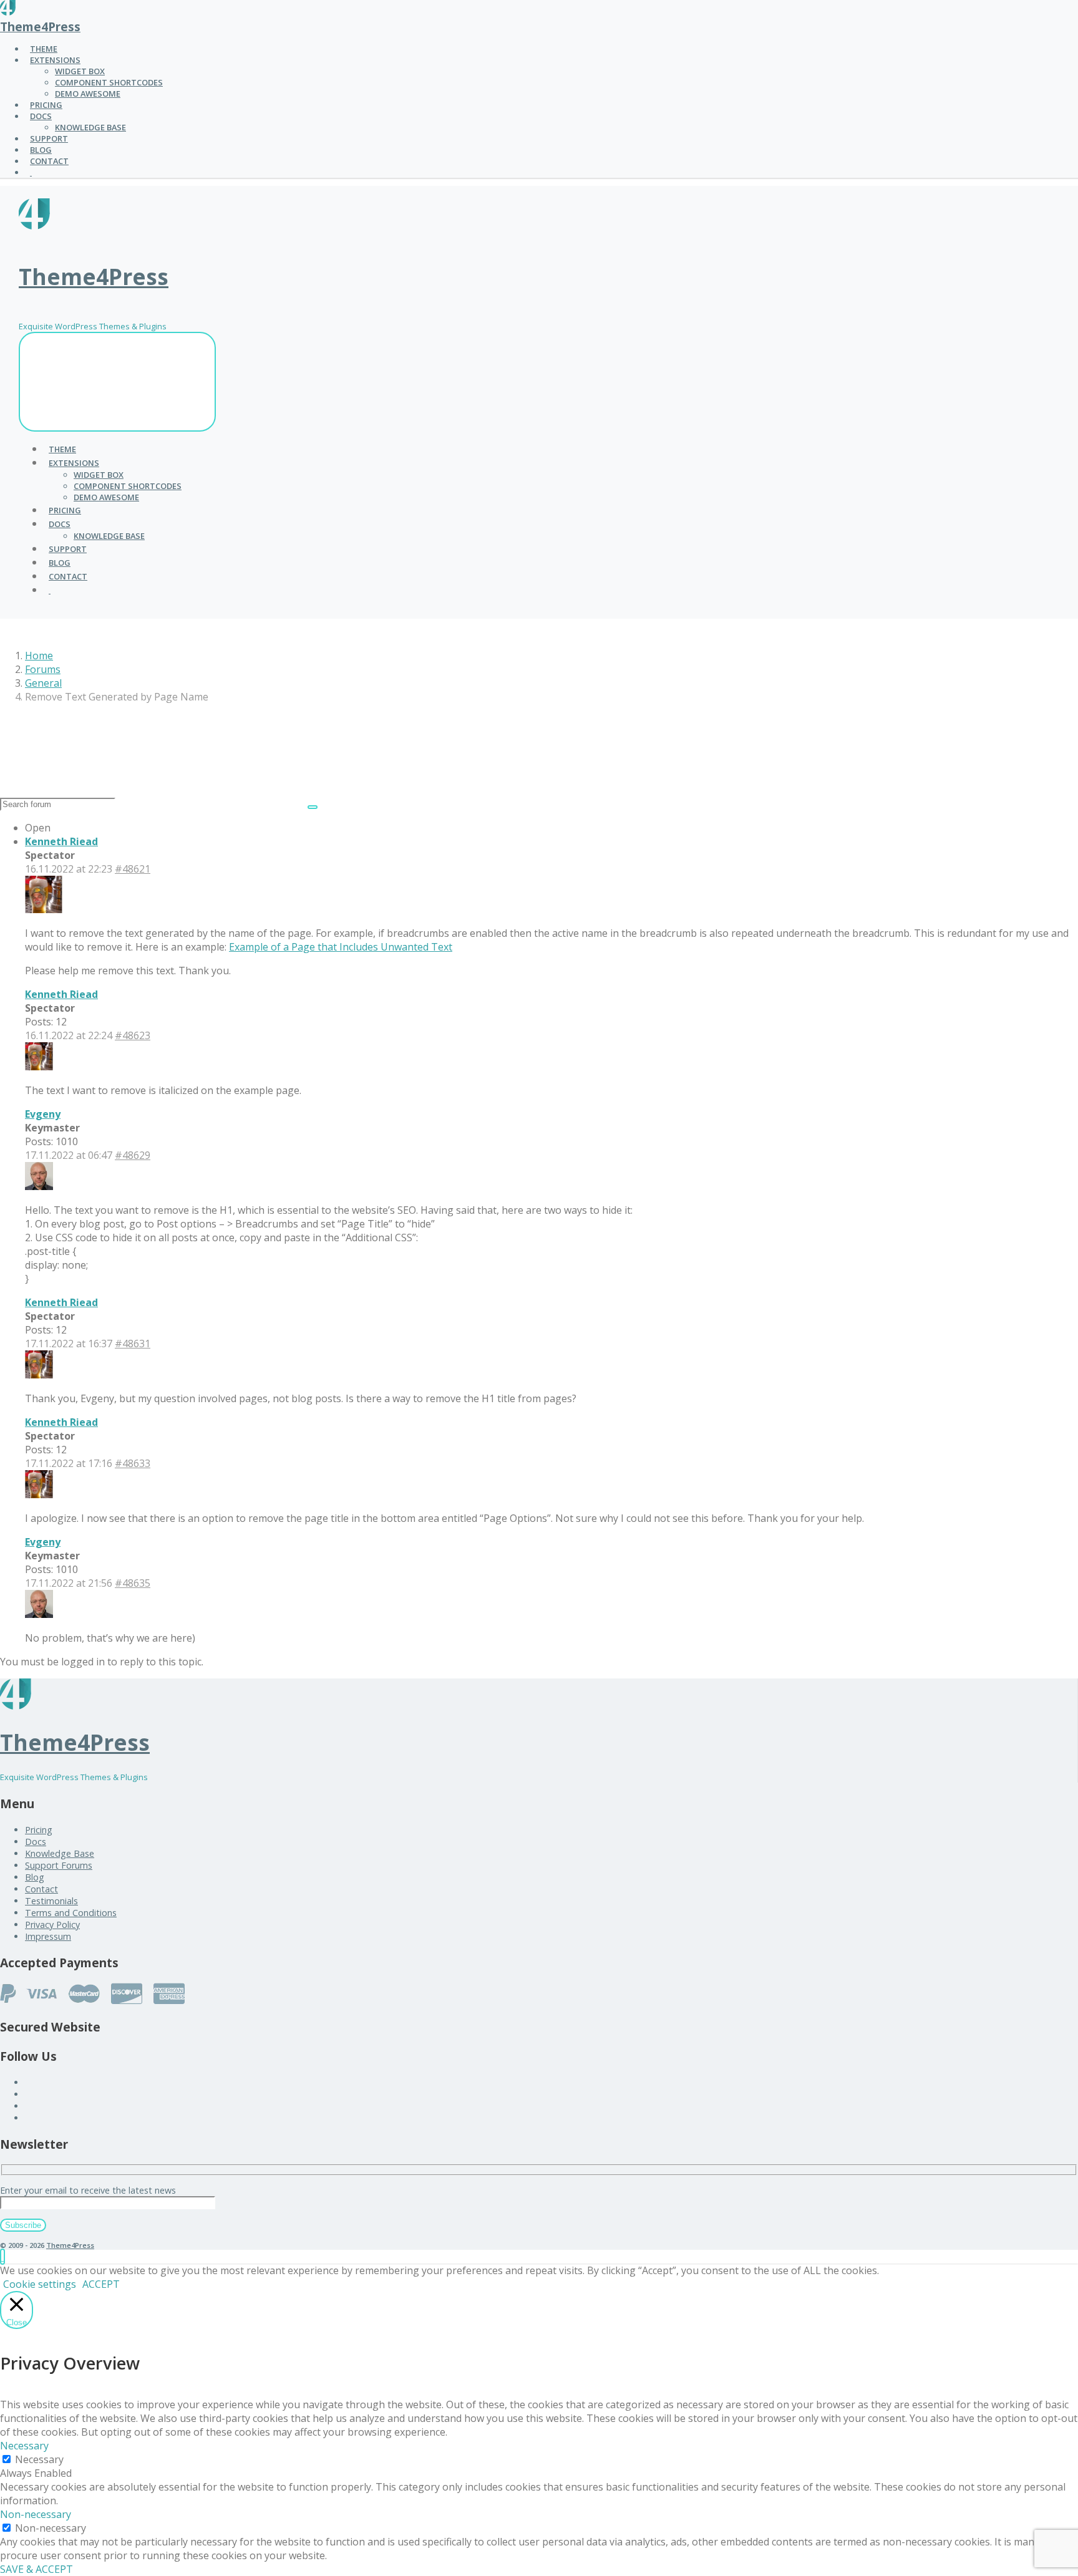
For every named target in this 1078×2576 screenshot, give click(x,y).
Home (39, 656)
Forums (43, 669)
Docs (36, 1842)
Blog (35, 1877)
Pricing (39, 1830)
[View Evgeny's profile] (39, 1186)
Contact (41, 1889)
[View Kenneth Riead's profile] (44, 909)
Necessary (39, 2459)
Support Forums (59, 1865)
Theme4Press (40, 27)
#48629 (133, 1155)
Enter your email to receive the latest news (88, 2190)
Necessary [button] (24, 2446)
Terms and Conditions (71, 1913)
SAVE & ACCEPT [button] (36, 2569)
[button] (2, 2257)
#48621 (133, 869)
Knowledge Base (60, 1853)
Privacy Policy (52, 1925)
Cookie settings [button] (40, 2284)
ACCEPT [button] (101, 2284)
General (43, 683)
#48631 (133, 1344)
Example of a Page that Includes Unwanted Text (341, 947)
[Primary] (117, 382)
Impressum (48, 1936)
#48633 (133, 1463)
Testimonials (51, 1901)
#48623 (133, 1035)
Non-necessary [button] (36, 2514)
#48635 (133, 1583)
